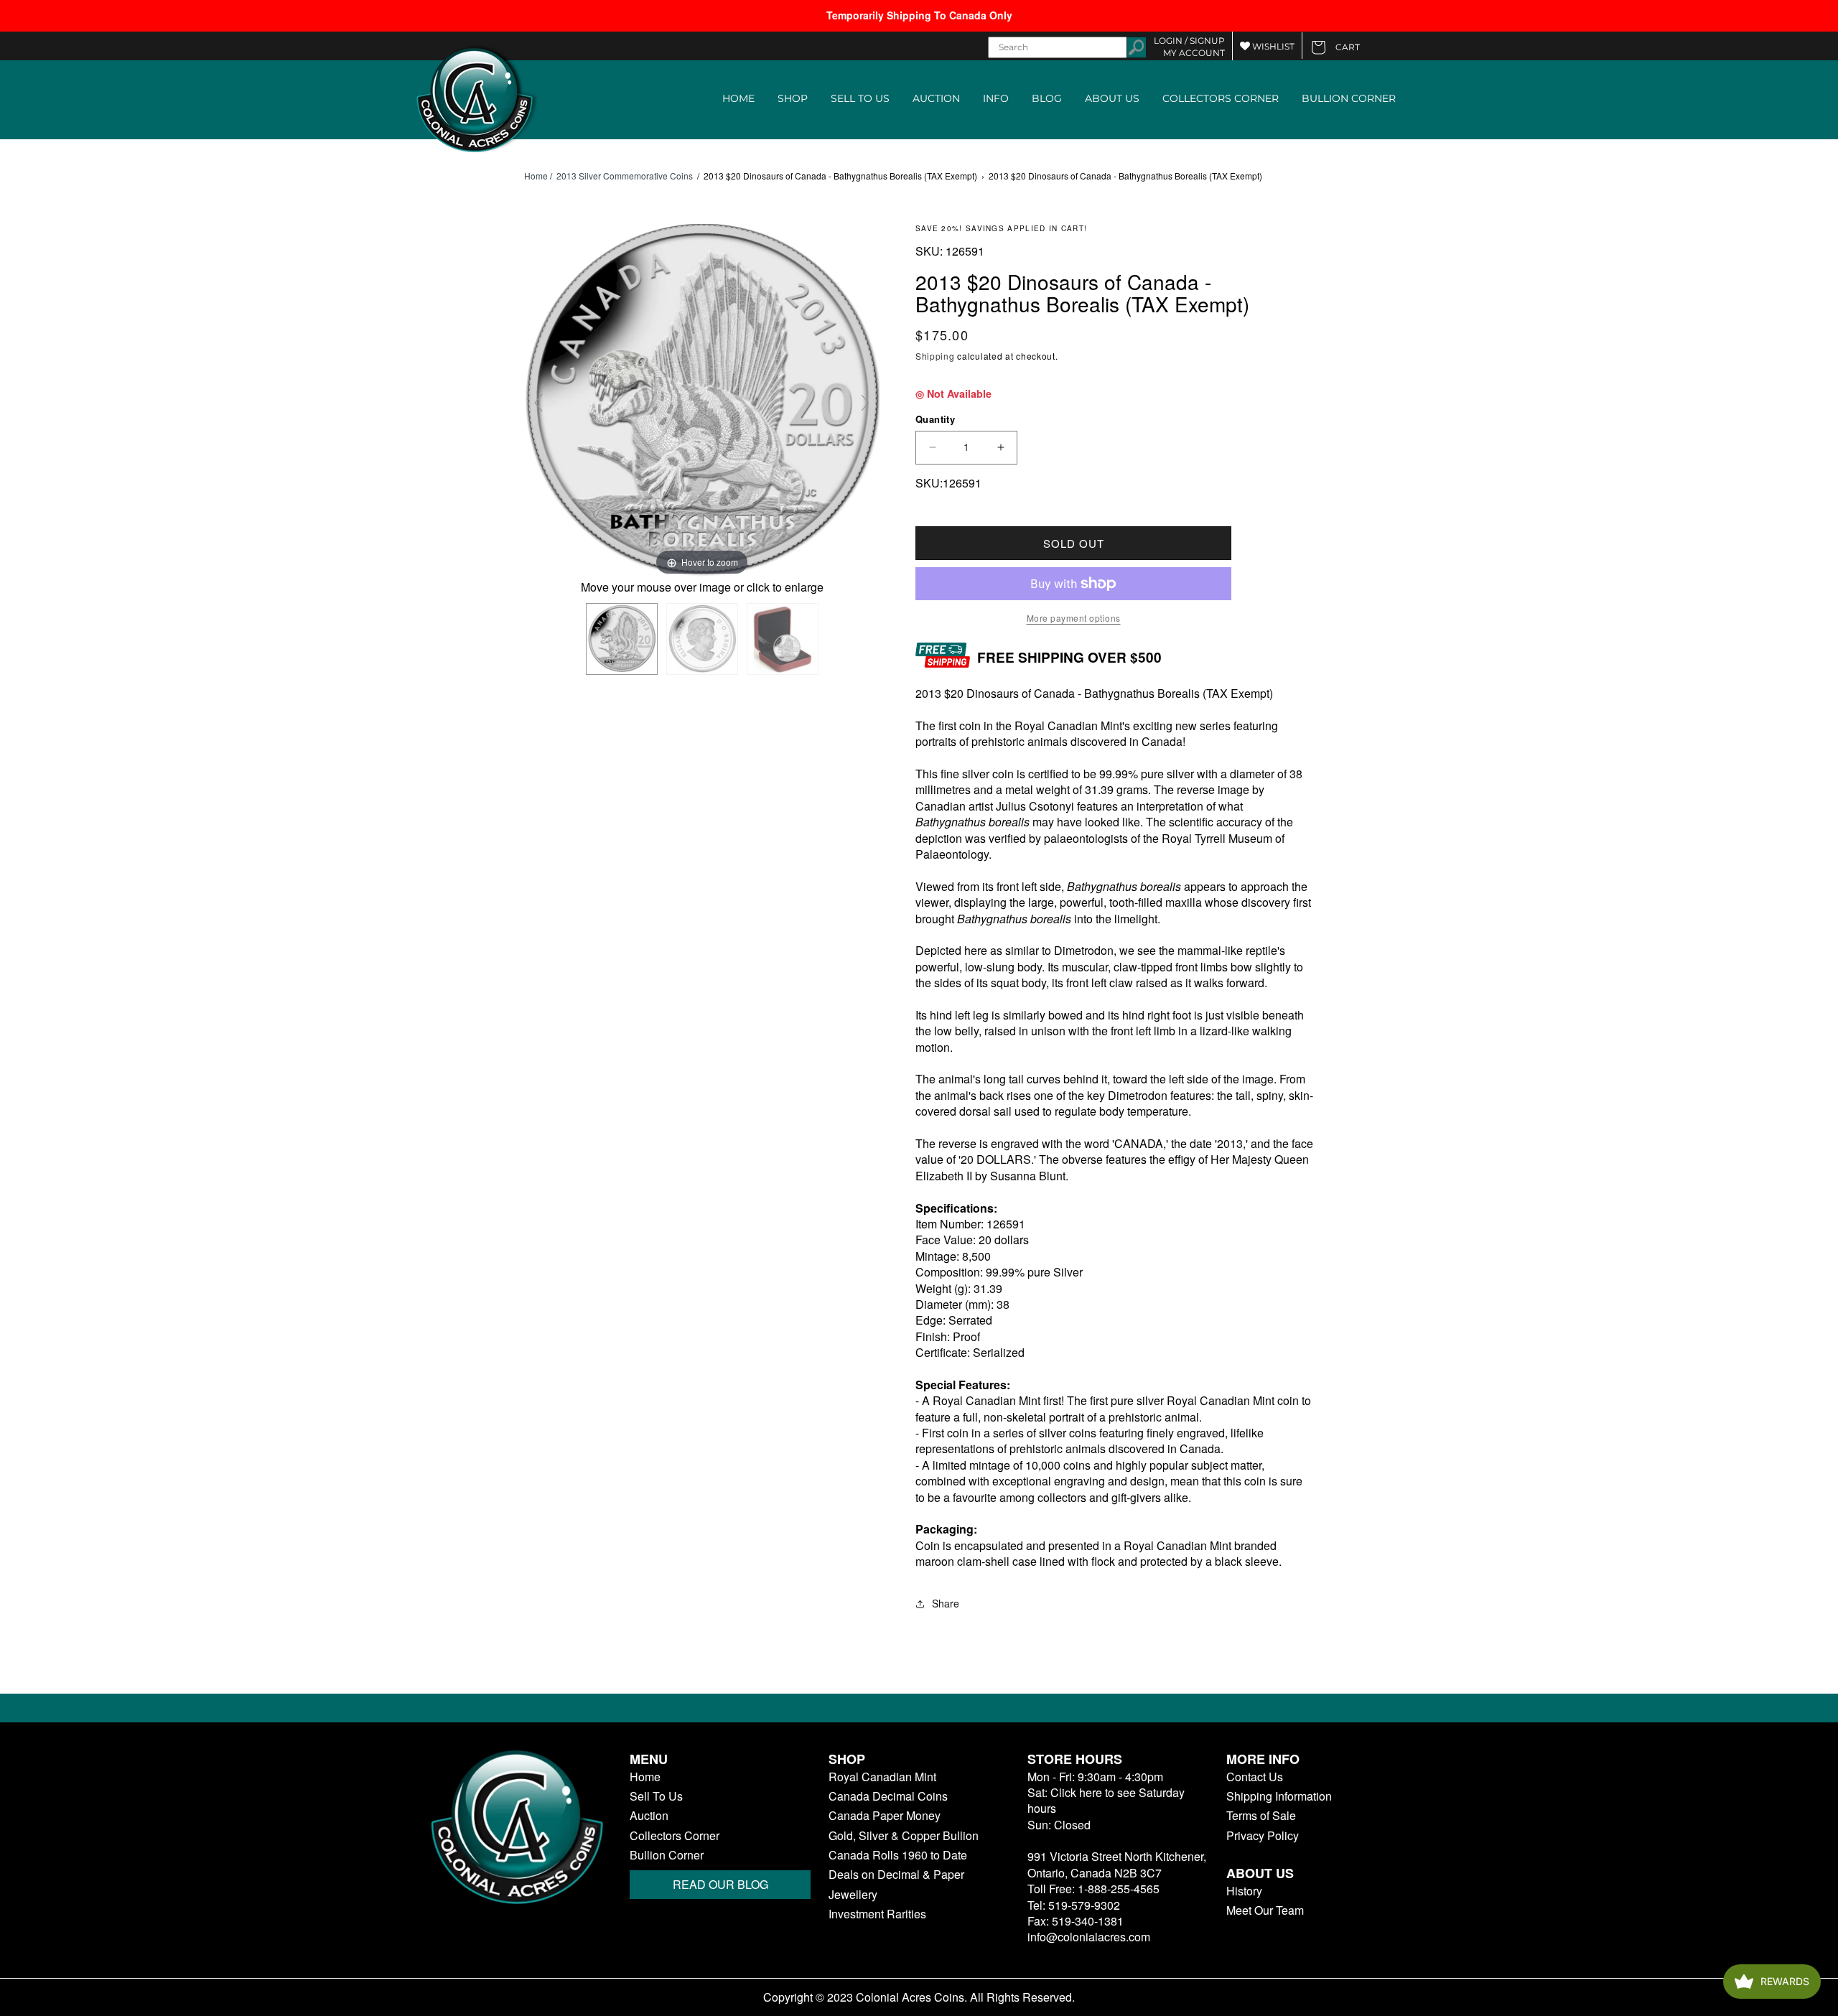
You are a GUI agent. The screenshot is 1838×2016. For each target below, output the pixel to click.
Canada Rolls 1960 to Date (898, 1855)
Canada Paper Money (885, 1816)
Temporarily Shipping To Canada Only (919, 15)
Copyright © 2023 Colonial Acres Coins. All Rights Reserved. (919, 1997)
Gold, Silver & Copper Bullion (904, 1836)
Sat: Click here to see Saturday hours (1106, 1800)
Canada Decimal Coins (888, 1796)
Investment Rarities (877, 1914)
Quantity (935, 419)
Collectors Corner (675, 1836)
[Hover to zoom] (702, 400)
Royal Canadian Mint (882, 1777)
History (1244, 1891)
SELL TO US (860, 98)
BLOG (1047, 98)
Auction (649, 1816)
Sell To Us (656, 1796)
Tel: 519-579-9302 (1074, 1905)
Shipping (935, 356)
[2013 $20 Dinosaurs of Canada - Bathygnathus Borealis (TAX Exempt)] (622, 639)
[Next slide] (865, 403)
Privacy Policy (1263, 1836)
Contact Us (1255, 1777)
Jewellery (853, 1895)
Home (536, 176)
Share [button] (946, 1603)
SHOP (793, 98)
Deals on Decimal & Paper (896, 1875)
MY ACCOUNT (1194, 53)
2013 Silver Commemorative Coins (625, 176)
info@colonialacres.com (1089, 1937)
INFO (996, 98)
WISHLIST (1272, 46)
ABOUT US (1112, 98)
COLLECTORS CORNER (1221, 98)
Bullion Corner (667, 1855)
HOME (738, 98)
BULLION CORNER (1349, 98)
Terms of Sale (1261, 1816)
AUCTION (936, 98)
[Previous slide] (538, 403)
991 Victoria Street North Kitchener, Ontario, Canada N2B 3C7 (1117, 1864)
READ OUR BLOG (720, 1884)
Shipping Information (1279, 1796)
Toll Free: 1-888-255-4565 (1093, 1889)
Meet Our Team (1265, 1910)
